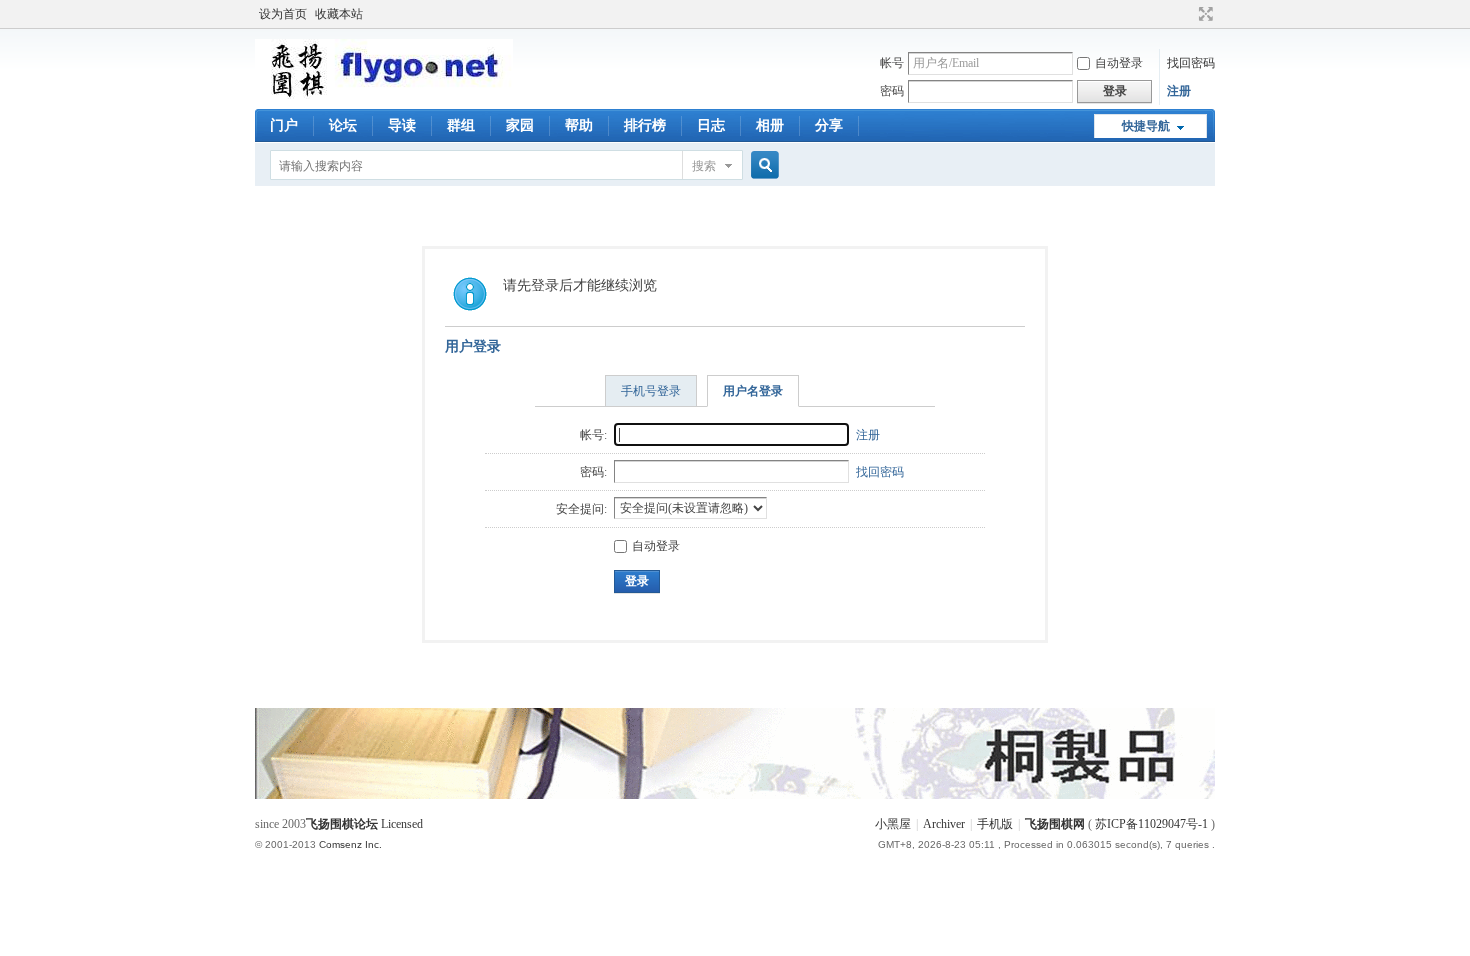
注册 (1179, 91)
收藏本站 (339, 14)
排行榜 (645, 125)
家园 (520, 125)
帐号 (892, 63)
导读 (402, 125)
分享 (829, 125)
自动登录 (1119, 63)
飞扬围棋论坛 (342, 824)
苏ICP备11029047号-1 (1151, 824)
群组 (461, 125)
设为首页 (283, 14)
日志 (711, 125)
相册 (770, 125)
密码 (892, 91)
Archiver (944, 824)
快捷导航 (1146, 126)
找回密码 (1191, 63)
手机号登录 (651, 391)
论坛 (343, 125)
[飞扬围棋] (384, 95)
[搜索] (762, 165)
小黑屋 (893, 824)
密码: (593, 472)
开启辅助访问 (1187, 14)
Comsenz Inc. (350, 844)
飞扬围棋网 (1055, 824)
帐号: (593, 435)
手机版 (995, 824)
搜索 (704, 166)
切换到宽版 (1203, 14)
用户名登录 (753, 391)
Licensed (402, 824)
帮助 (579, 125)
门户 (284, 125)
